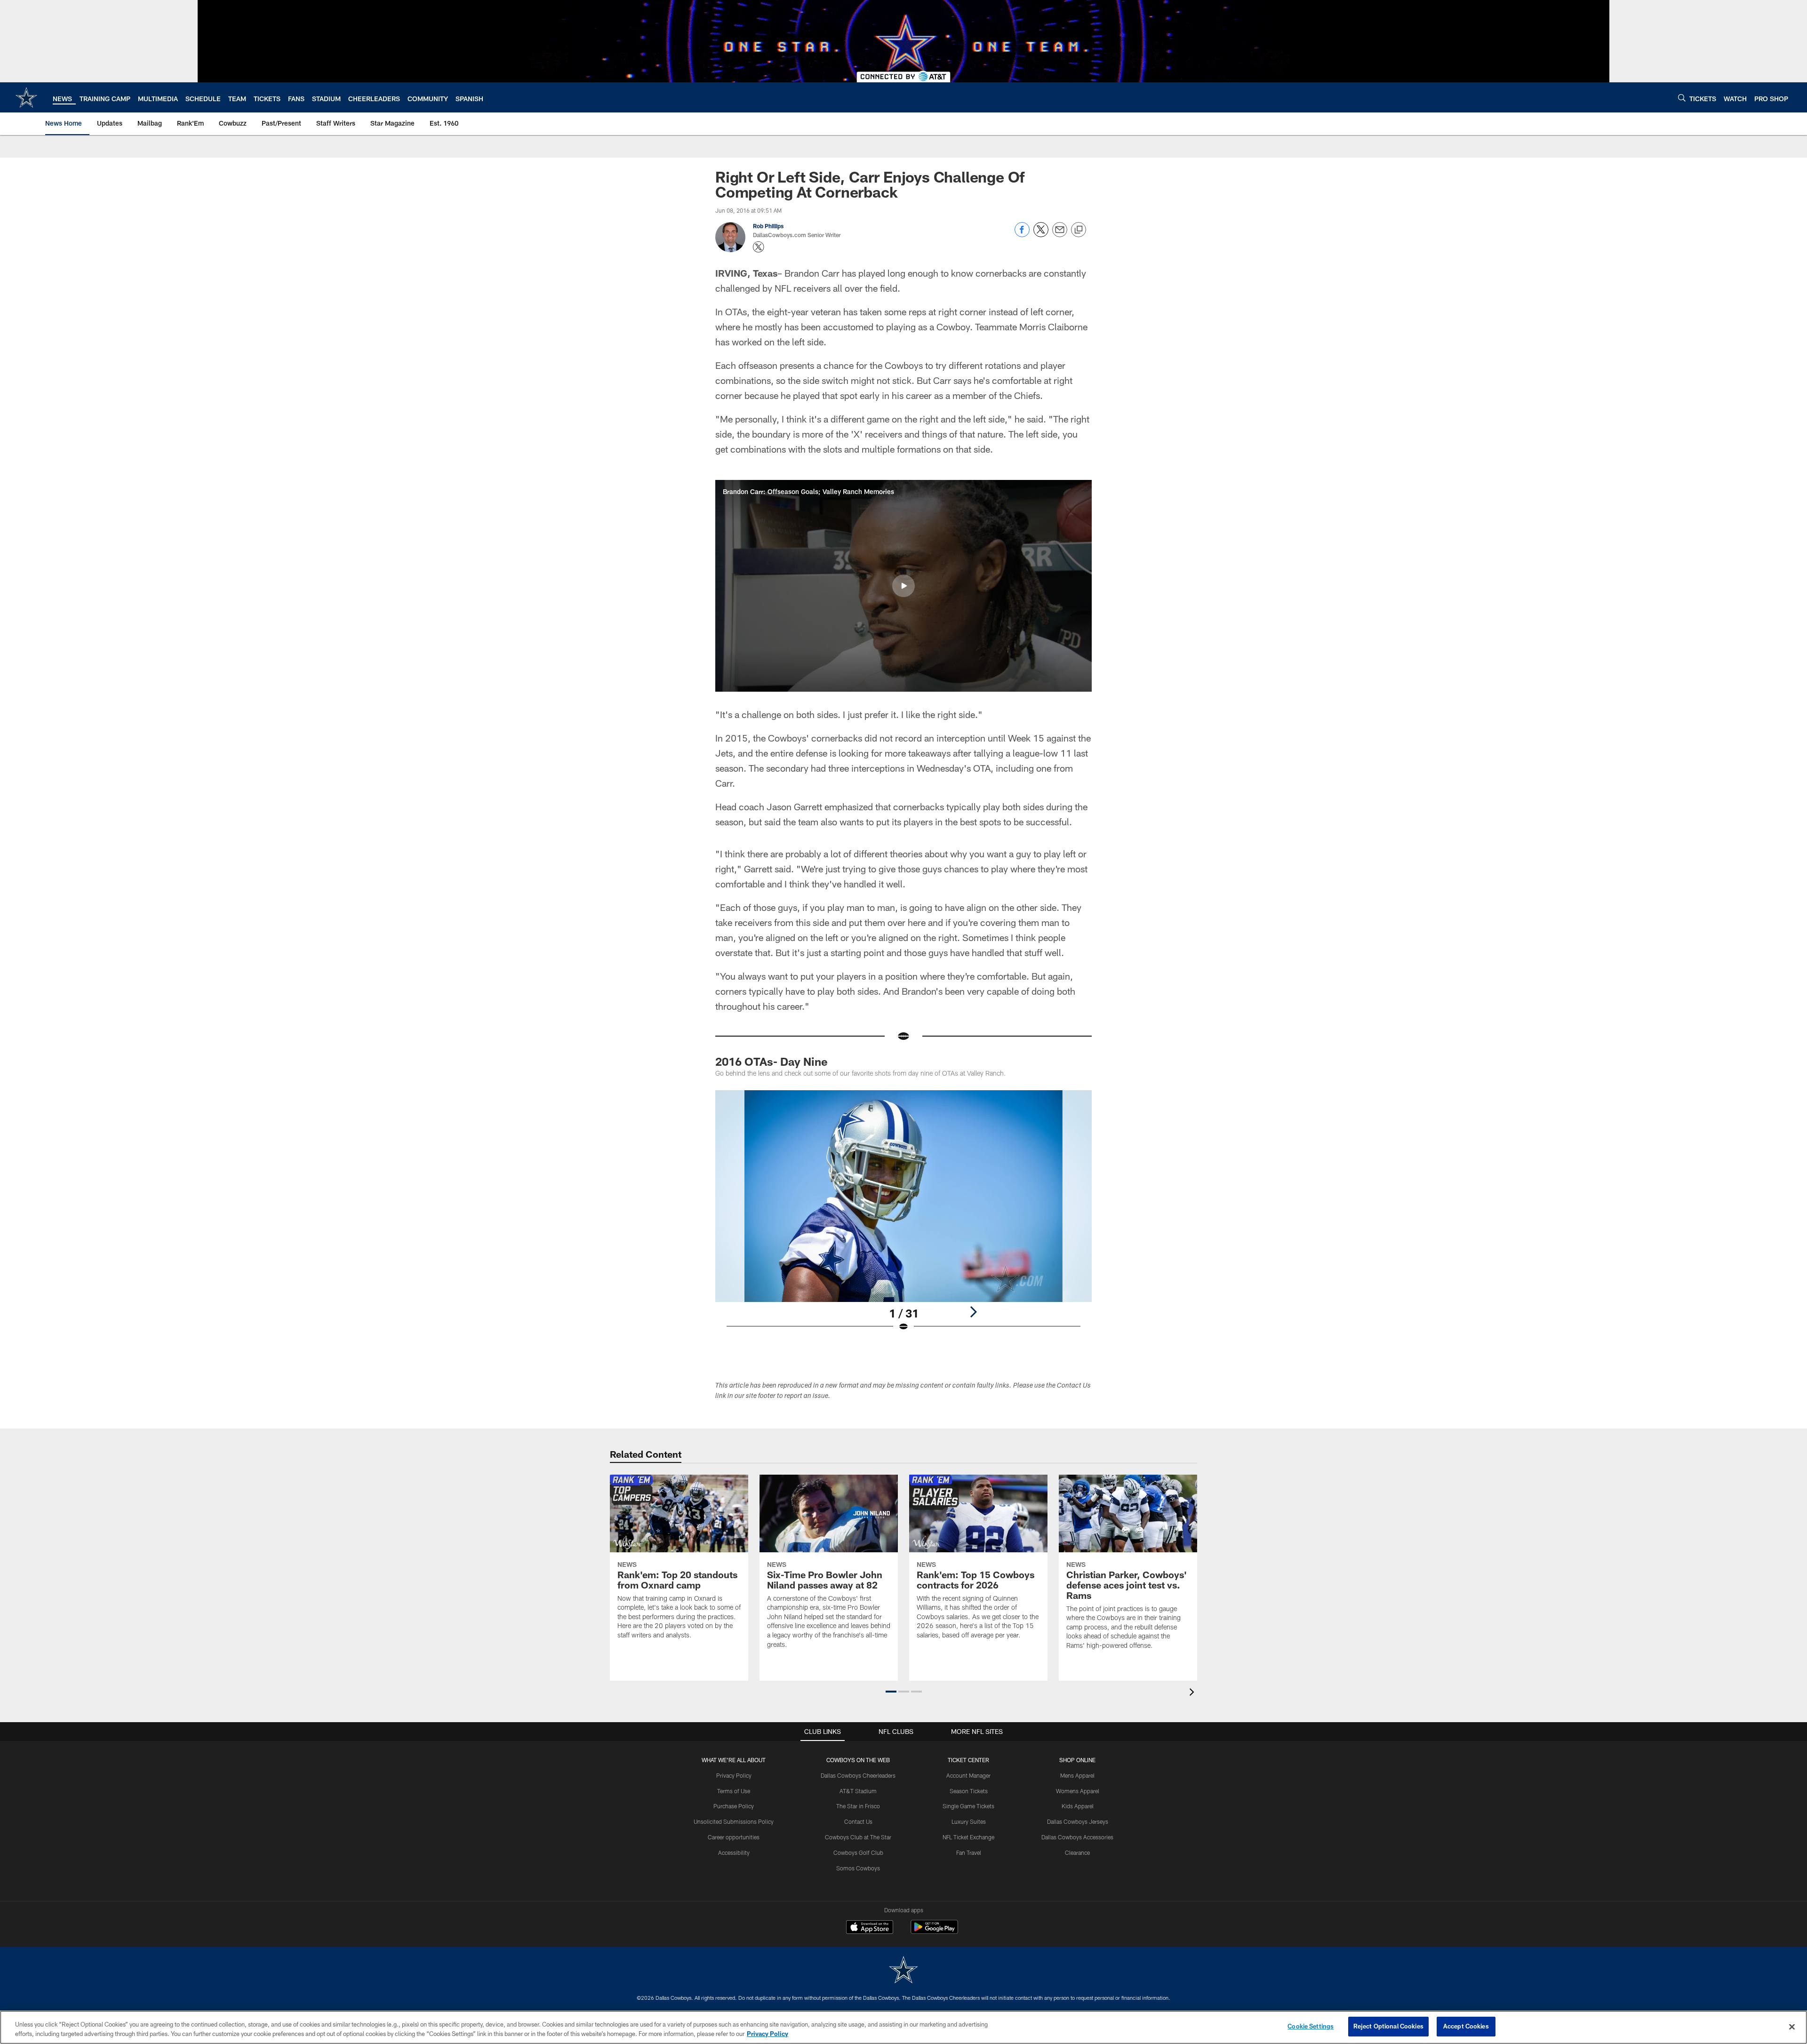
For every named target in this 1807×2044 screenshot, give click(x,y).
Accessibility (734, 1852)
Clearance (1077, 1852)
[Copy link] (1079, 230)
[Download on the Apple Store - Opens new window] (870, 1928)
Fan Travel (969, 1852)
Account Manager (968, 1775)
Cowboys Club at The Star (858, 1837)
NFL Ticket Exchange (968, 1837)
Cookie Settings (1311, 2026)
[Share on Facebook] (1022, 235)
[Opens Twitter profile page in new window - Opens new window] (759, 247)
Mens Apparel (1077, 1775)
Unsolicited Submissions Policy (734, 1821)
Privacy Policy (734, 1775)
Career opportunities (734, 1837)
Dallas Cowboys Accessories (1077, 1837)
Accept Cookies (1466, 2026)
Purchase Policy (734, 1806)
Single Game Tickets (968, 1806)
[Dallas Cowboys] (903, 1971)
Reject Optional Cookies (1388, 2026)
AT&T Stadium (858, 1791)
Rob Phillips (768, 226)
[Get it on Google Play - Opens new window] (934, 1932)
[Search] (1682, 98)
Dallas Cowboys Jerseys (1078, 1821)
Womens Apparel (1078, 1791)
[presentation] (1193, 1693)
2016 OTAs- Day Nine (772, 1061)
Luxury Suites (969, 1821)
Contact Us (858, 1821)
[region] (903, 2027)
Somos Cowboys (858, 1868)
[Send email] (1060, 235)
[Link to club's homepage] (26, 97)
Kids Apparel (1078, 1806)
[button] (903, 586)
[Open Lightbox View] (903, 1217)
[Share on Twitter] (1041, 235)
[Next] (973, 1312)
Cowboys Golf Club (858, 1852)
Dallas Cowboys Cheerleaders (858, 1775)
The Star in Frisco (858, 1806)
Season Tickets (969, 1791)
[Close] (1792, 2027)
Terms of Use (734, 1791)
